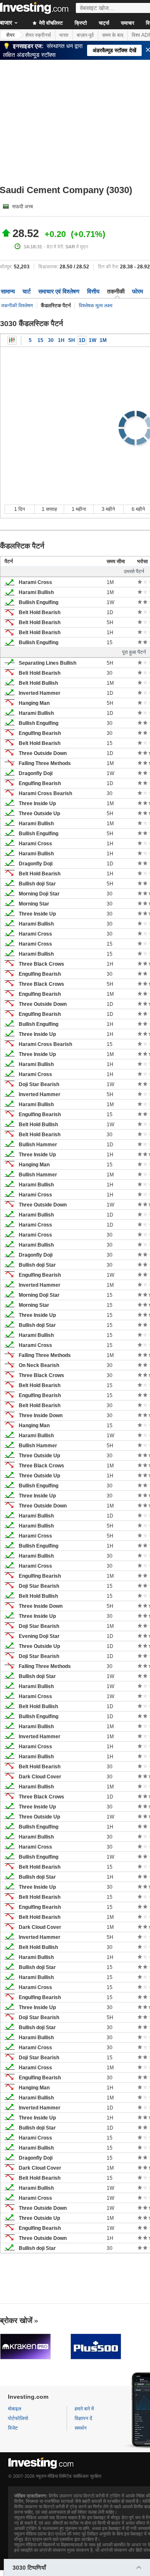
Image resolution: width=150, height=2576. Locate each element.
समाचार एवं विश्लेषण (59, 291)
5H (72, 340)
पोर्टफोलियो (18, 2418)
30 (51, 340)
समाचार (127, 23)
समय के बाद (113, 35)
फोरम (137, 291)
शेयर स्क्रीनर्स (38, 35)
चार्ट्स (104, 23)
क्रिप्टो (81, 23)
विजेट (13, 2428)
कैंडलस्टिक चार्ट (12, 340)
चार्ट (27, 291)
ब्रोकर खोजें (16, 2321)
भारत (64, 35)
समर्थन (81, 2428)
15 (40, 340)
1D (82, 340)
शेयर (10, 35)
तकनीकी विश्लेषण (17, 306)
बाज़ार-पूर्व (85, 35)
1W (92, 340)
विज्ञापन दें (83, 2418)
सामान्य (8, 291)
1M (103, 340)
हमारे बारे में (84, 2409)
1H (61, 340)
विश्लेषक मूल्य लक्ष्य (96, 306)
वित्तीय (93, 291)
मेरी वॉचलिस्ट (50, 23)
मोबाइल (15, 2409)
